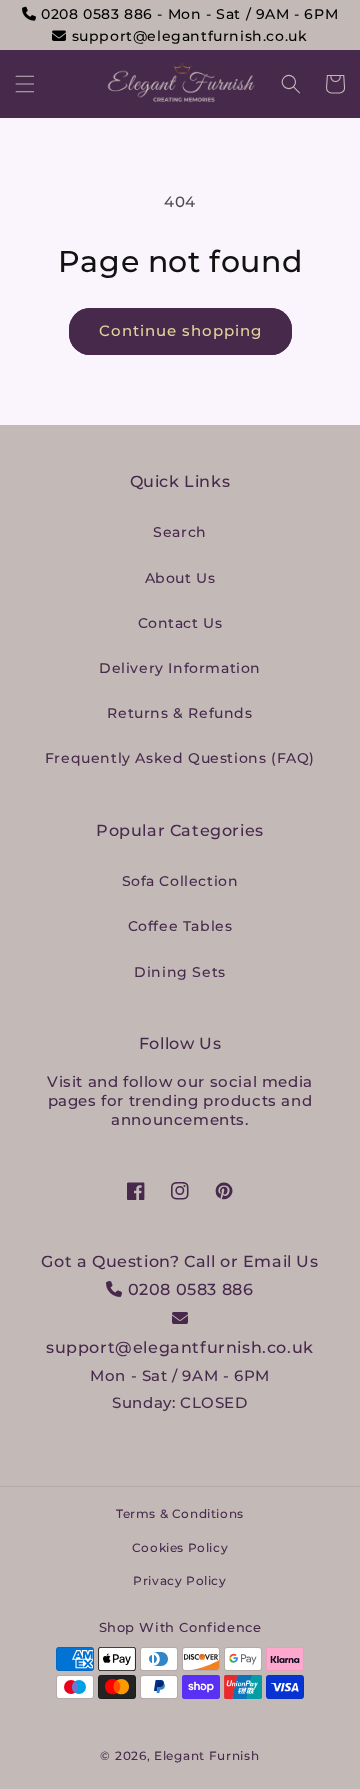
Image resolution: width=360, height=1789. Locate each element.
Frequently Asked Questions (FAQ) (180, 758)
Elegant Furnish (207, 1755)
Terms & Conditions (180, 1513)
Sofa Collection (180, 881)
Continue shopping (180, 330)
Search (180, 532)
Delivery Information (180, 668)
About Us (180, 578)
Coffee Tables (180, 926)
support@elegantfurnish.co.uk (187, 36)
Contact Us (180, 623)
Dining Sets (180, 972)
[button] (25, 84)
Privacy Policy (179, 1580)
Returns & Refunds (179, 713)
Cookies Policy (180, 1547)
